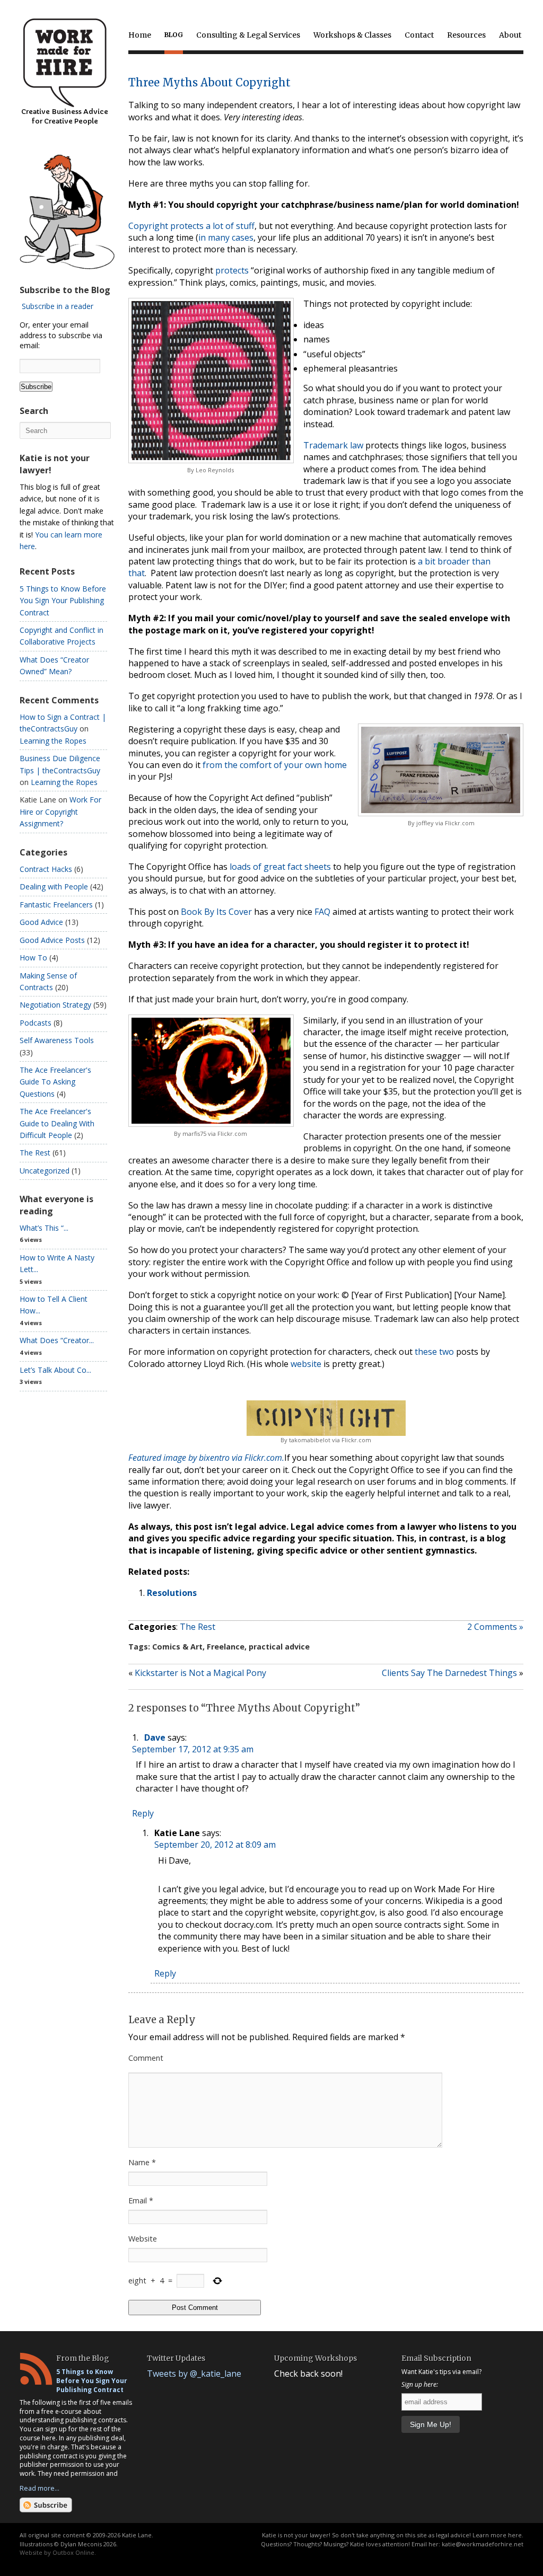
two (446, 1352)
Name (142, 2162)
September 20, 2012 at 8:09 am (215, 1845)
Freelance (226, 1647)
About (510, 35)
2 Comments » (495, 1627)
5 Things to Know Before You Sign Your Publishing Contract (63, 601)
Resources (466, 35)
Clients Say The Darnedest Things (449, 1673)
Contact (419, 35)
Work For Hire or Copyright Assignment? (60, 811)
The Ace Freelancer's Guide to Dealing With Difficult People (57, 1123)
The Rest (198, 1627)
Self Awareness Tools (57, 1040)
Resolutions (172, 1593)
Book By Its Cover (216, 912)
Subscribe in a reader (58, 306)
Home (140, 35)
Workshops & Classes (352, 35)
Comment (146, 2058)
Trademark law (333, 445)
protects (232, 270)
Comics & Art (177, 1647)
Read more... (40, 2488)
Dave (155, 1737)
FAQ (322, 912)
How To (33, 958)
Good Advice (41, 922)
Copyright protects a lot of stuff (191, 226)
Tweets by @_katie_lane (194, 2374)
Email (141, 2200)
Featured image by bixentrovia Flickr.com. (206, 1458)
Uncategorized (45, 1171)
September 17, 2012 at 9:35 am (193, 1749)
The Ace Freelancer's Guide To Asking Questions (55, 1082)
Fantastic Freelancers (56, 905)
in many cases (226, 237)
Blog (174, 35)
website (306, 1364)
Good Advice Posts (52, 940)
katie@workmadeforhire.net (483, 2544)
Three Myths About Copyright (209, 82)
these (426, 1352)
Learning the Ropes (53, 741)
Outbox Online (73, 2552)
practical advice (279, 1647)
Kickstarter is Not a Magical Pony (200, 1673)
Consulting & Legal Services (248, 35)
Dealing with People (54, 886)
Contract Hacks (46, 869)
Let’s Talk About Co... (55, 1370)
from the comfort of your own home (275, 765)
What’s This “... (44, 1228)
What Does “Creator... (57, 1340)
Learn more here (497, 2535)
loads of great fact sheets (280, 867)
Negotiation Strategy (55, 1005)
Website (143, 2239)
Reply (143, 1813)
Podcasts (36, 1023)
